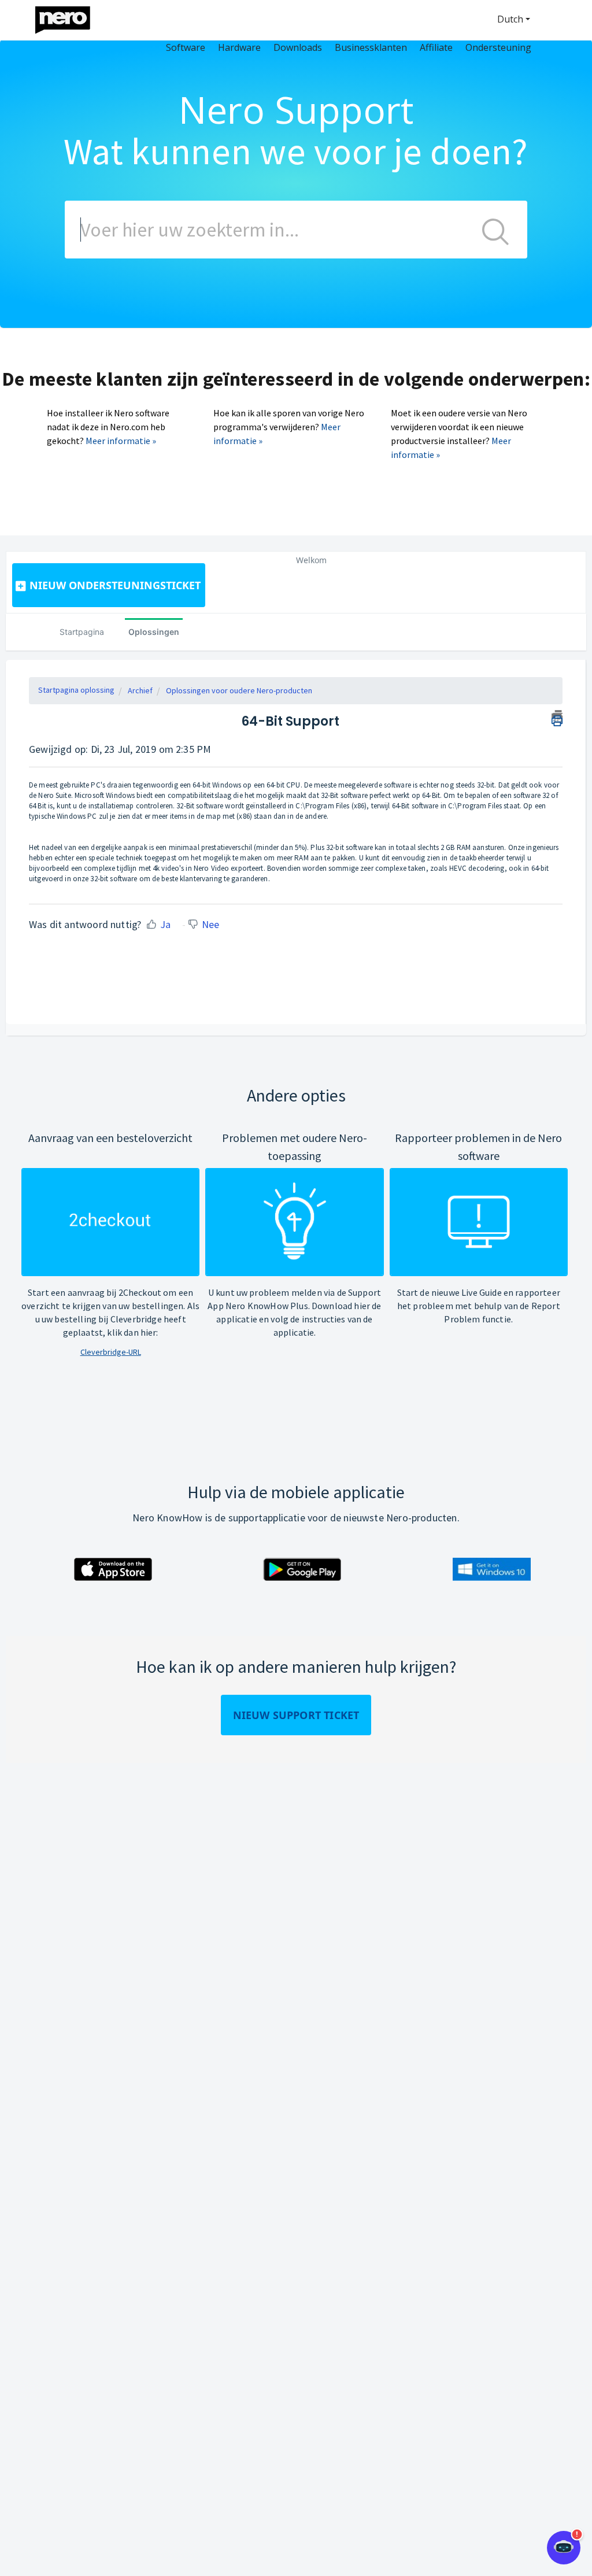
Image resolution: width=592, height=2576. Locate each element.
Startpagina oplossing (76, 690)
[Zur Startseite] (70, 17)
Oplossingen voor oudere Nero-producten (239, 690)
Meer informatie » (121, 441)
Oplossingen (154, 632)
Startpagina (82, 632)
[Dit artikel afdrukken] (557, 716)
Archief (140, 690)
